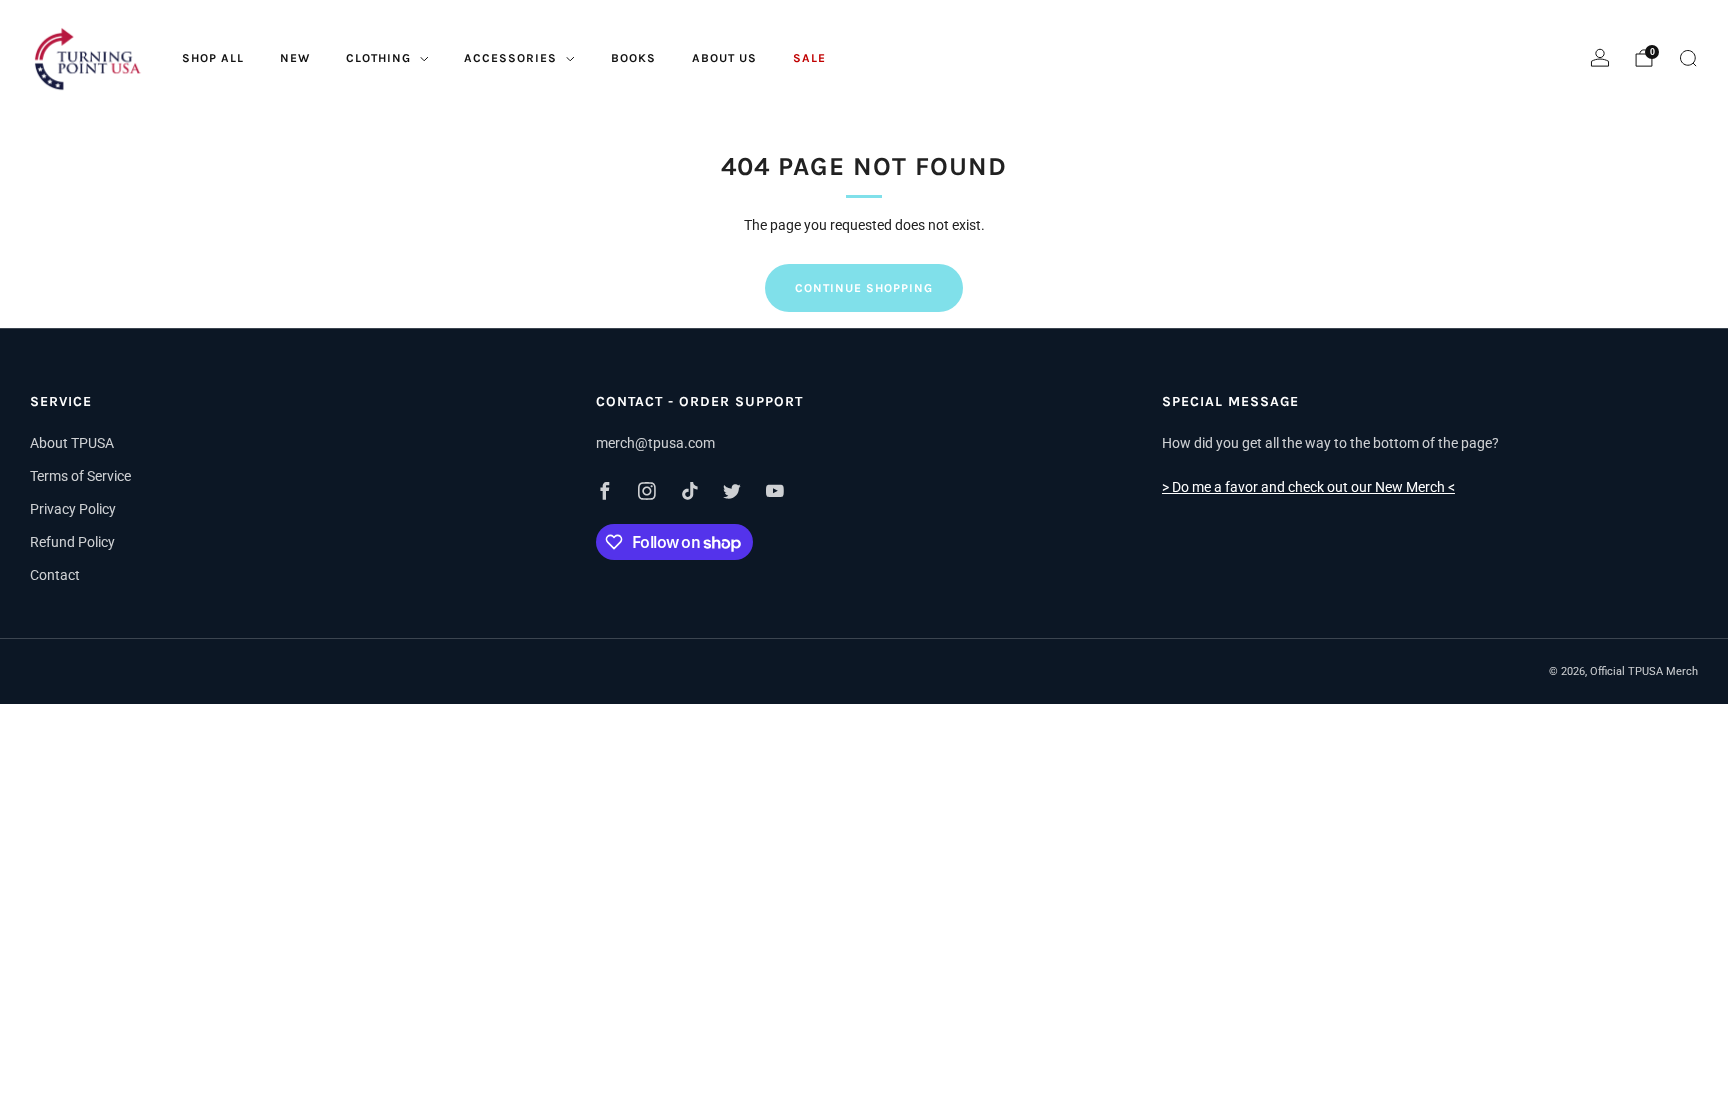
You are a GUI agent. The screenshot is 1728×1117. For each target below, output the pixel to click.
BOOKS (633, 58)
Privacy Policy (73, 509)
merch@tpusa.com (655, 443)
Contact (55, 575)
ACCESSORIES (510, 58)
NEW (295, 58)
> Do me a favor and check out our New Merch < (1308, 487)
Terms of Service (80, 476)
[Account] (1600, 58)
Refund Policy (72, 542)
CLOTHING (378, 58)
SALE (809, 58)
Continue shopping (864, 288)
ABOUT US (724, 58)
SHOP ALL (213, 58)
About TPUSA (72, 443)
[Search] (1688, 58)
